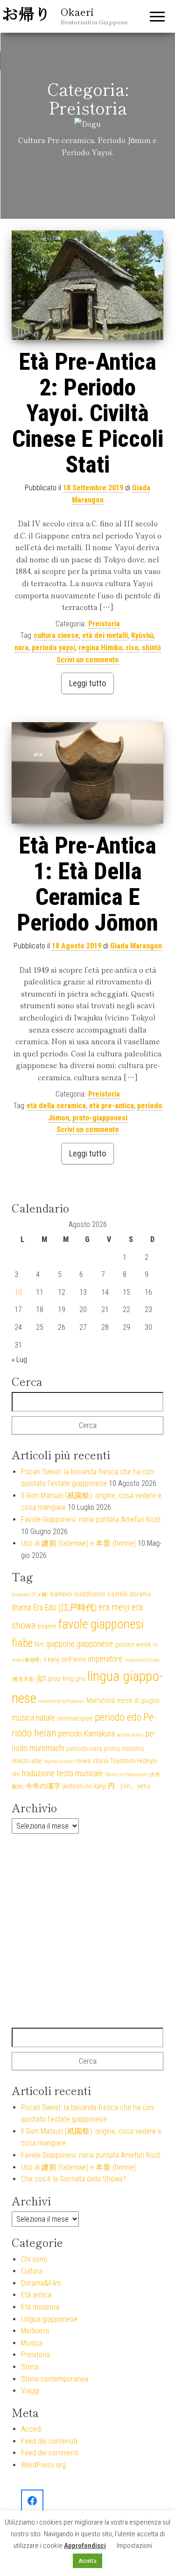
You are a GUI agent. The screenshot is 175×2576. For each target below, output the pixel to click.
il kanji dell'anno (65, 1659)
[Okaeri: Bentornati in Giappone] (32, 2501)
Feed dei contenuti (49, 2441)
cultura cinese (56, 635)
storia (100, 1761)
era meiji (114, 1607)
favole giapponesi (101, 1624)
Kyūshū (142, 635)
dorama (140, 1594)
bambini (61, 1594)
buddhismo (90, 1594)
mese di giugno (138, 1701)
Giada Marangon (136, 946)
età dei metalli (105, 635)
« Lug (19, 1360)
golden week (133, 1644)
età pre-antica (112, 1106)
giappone (60, 1644)
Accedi (31, 2429)
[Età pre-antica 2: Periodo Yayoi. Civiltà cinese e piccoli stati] (87, 285)
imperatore (105, 1659)
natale (45, 1718)
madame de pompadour (61, 1701)
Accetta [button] (87, 2561)
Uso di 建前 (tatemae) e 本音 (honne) (78, 1543)
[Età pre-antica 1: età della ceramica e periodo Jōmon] (87, 773)
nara (21, 648)
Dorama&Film (41, 2283)
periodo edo (118, 1717)
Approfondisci (85, 2546)
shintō (151, 648)
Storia (30, 2367)
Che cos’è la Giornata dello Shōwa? (73, 2179)
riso (132, 648)
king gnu (74, 1679)
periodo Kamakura (87, 1734)
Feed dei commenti (50, 2453)
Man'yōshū (101, 1701)
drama (21, 1607)
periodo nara (84, 1749)
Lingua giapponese (49, 2319)
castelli (117, 1594)
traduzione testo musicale (62, 1773)
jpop (54, 1679)
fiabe (22, 1643)
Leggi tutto (87, 683)
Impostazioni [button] (134, 2546)
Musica (32, 2343)
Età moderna (40, 2307)
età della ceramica (56, 1106)
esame (47, 1626)
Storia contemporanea (55, 2379)
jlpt (42, 1678)
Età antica (36, 2295)
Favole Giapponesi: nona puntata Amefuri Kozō (91, 1519)
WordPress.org (43, 2465)
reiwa (83, 1761)
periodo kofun (130, 1735)
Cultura (32, 2271)
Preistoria (104, 624)
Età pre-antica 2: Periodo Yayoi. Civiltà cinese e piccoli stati (88, 413)
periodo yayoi (53, 648)
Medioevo (35, 2331)
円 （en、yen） (131, 1786)
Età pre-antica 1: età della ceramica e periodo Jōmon (87, 884)
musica (23, 1718)
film (39, 1644)
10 (18, 1292)
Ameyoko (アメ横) (30, 1595)
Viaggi (30, 2391)
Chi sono (34, 2259)
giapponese (95, 1644)
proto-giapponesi (100, 1118)
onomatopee (75, 1718)
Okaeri (77, 11)
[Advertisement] (87, 1931)
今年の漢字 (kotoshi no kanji (66, 1786)
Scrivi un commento (88, 660)
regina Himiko (101, 648)
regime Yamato (59, 1762)
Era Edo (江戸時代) (65, 1607)
